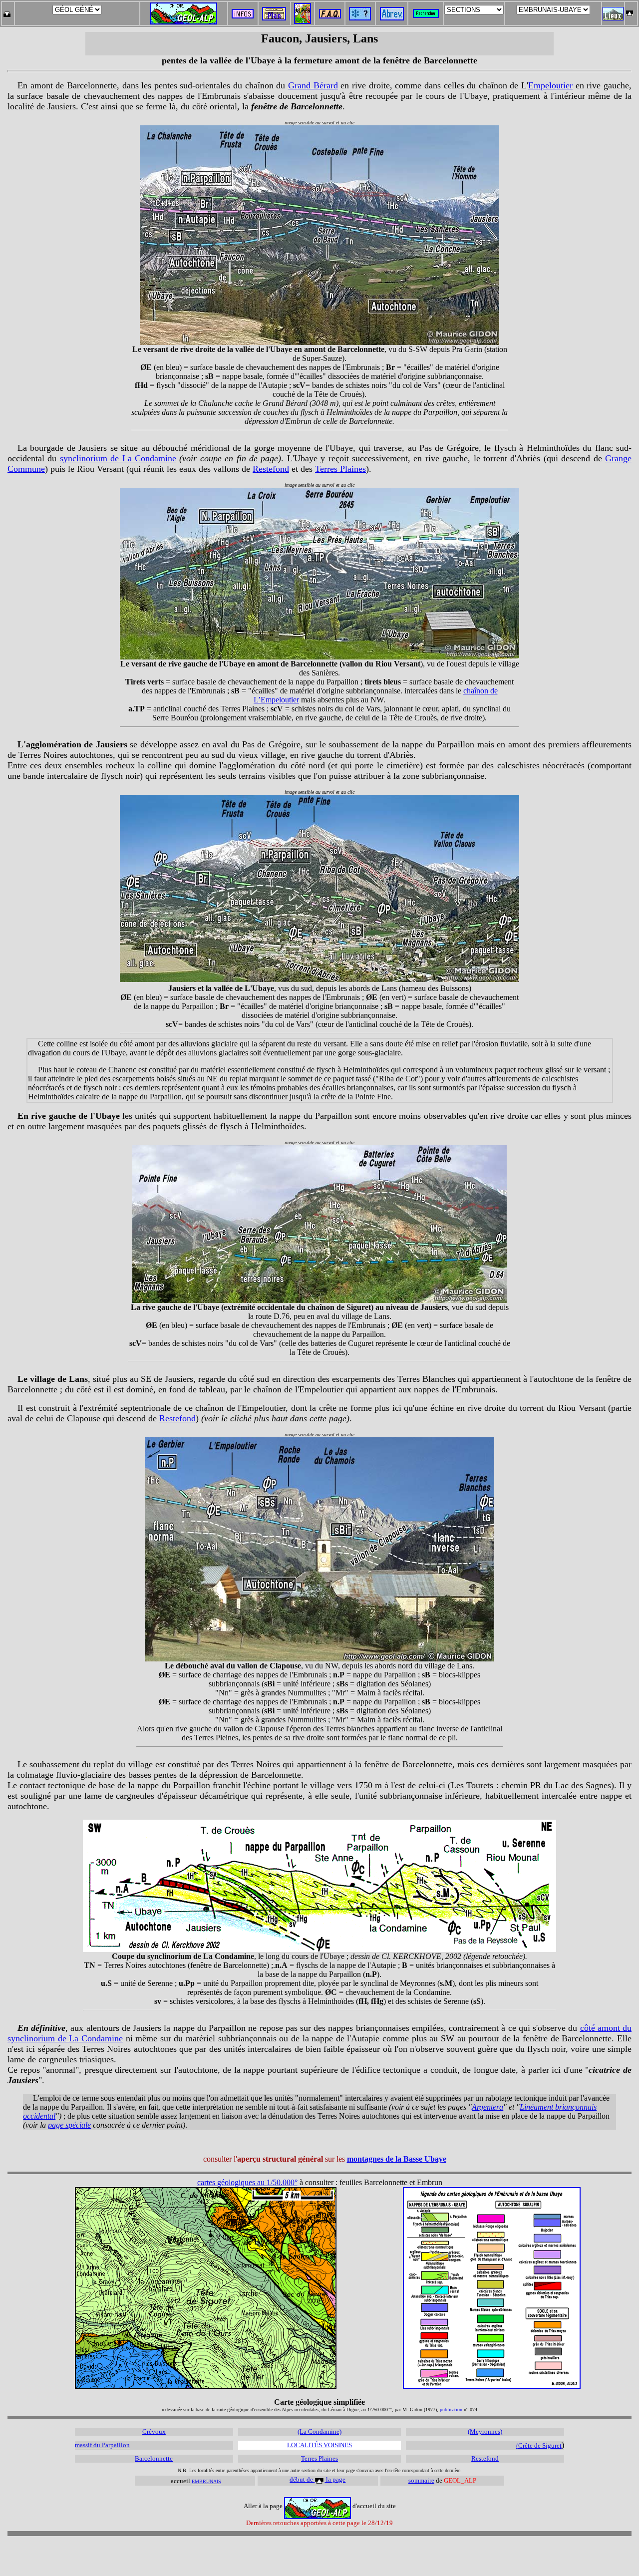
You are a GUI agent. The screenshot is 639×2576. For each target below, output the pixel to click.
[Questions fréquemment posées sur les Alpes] (330, 11)
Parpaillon (116, 2445)
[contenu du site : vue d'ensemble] (274, 18)
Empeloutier (550, 85)
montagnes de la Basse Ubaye (397, 2159)
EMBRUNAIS (206, 2481)
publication (451, 2410)
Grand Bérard (313, 85)
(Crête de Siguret (539, 2445)
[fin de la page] (7, 11)
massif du (88, 2445)
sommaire (421, 2480)
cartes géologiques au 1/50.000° (247, 2182)
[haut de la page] (630, 11)
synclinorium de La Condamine (118, 458)
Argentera (487, 2107)
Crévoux (154, 2431)
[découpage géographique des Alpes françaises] (303, 6)
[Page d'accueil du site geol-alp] (184, 11)
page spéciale (69, 2125)
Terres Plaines (340, 469)
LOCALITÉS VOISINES (319, 2445)
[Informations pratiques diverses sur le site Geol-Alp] (243, 16)
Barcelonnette (154, 2458)
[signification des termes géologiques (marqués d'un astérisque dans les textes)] (360, 18)
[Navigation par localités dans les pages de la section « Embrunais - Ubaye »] (613, 18)
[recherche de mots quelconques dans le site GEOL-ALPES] (426, 11)
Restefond (271, 469)
